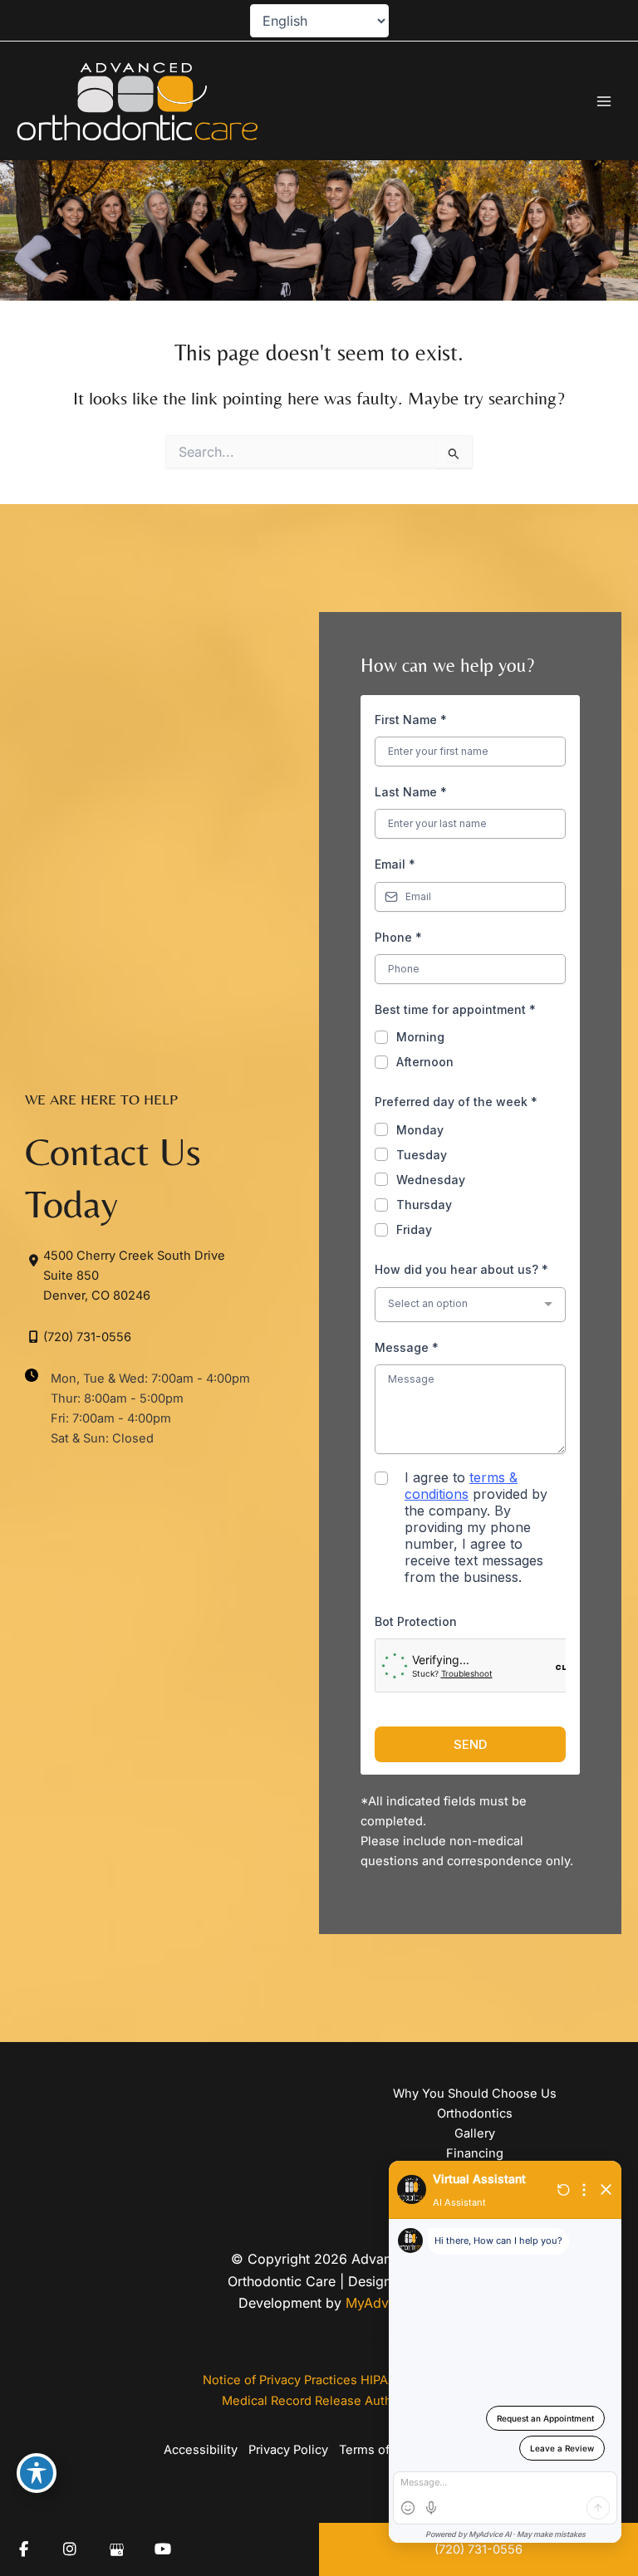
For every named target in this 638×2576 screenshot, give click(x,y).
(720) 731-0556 (87, 1337)
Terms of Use (378, 2450)
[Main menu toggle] (604, 101)
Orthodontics (475, 2113)
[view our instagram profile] (70, 2549)
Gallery (475, 2133)
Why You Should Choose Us (475, 2094)
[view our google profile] (116, 2549)
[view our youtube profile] (163, 2549)
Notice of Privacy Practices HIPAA (299, 2380)
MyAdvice (376, 2303)
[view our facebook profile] (23, 2549)
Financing (475, 2153)
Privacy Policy (288, 2450)
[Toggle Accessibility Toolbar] (37, 2473)
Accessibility (201, 2450)
